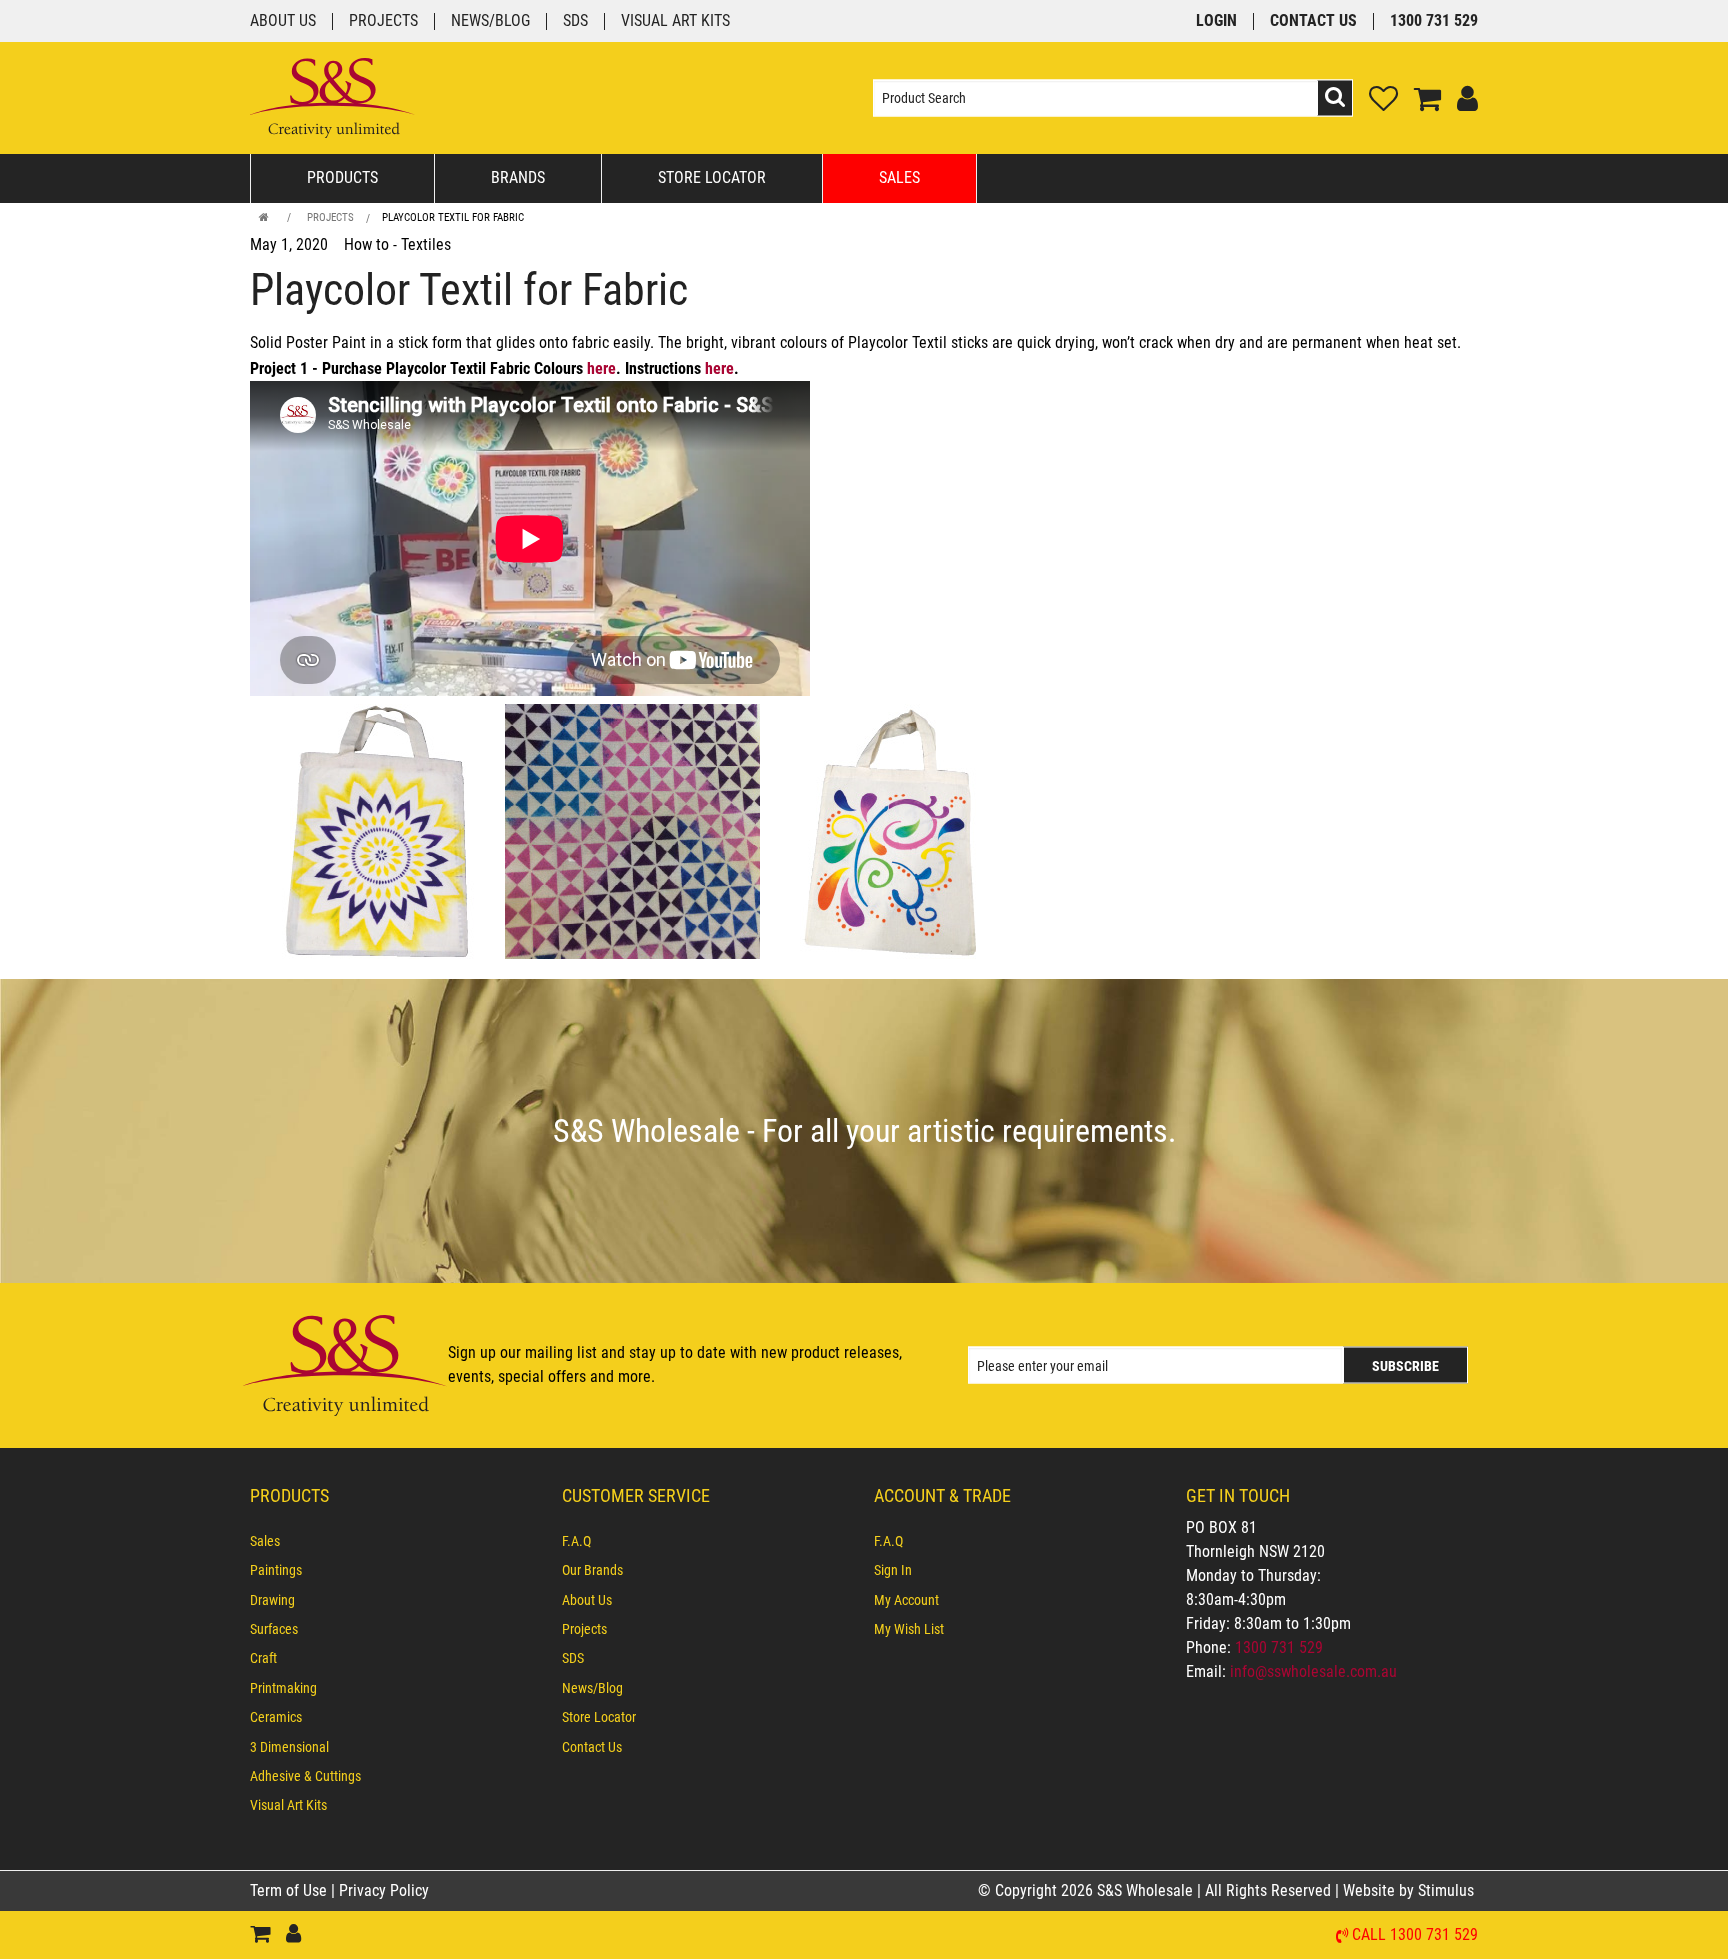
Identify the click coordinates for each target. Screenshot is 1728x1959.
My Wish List (909, 1629)
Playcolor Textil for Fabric (453, 217)
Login (1216, 21)
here (601, 368)
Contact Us (1313, 21)
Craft (263, 1658)
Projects (383, 21)
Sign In (893, 1570)
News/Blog (490, 21)
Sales (899, 177)
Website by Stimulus (1410, 1890)
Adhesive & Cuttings (305, 1776)
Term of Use (290, 1890)
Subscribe (1405, 1366)
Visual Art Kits (675, 21)
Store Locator (712, 177)
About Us (283, 21)
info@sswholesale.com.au (1313, 1671)
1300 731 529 (1434, 21)
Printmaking (283, 1688)
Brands (518, 177)
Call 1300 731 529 (1415, 1935)
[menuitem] (396, 1541)
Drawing (272, 1600)
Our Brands (592, 1570)
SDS (575, 21)
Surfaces (274, 1629)
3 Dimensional (289, 1747)
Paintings (276, 1570)
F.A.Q (576, 1541)
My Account (906, 1600)
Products (342, 177)
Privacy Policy (384, 1890)
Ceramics (276, 1717)
